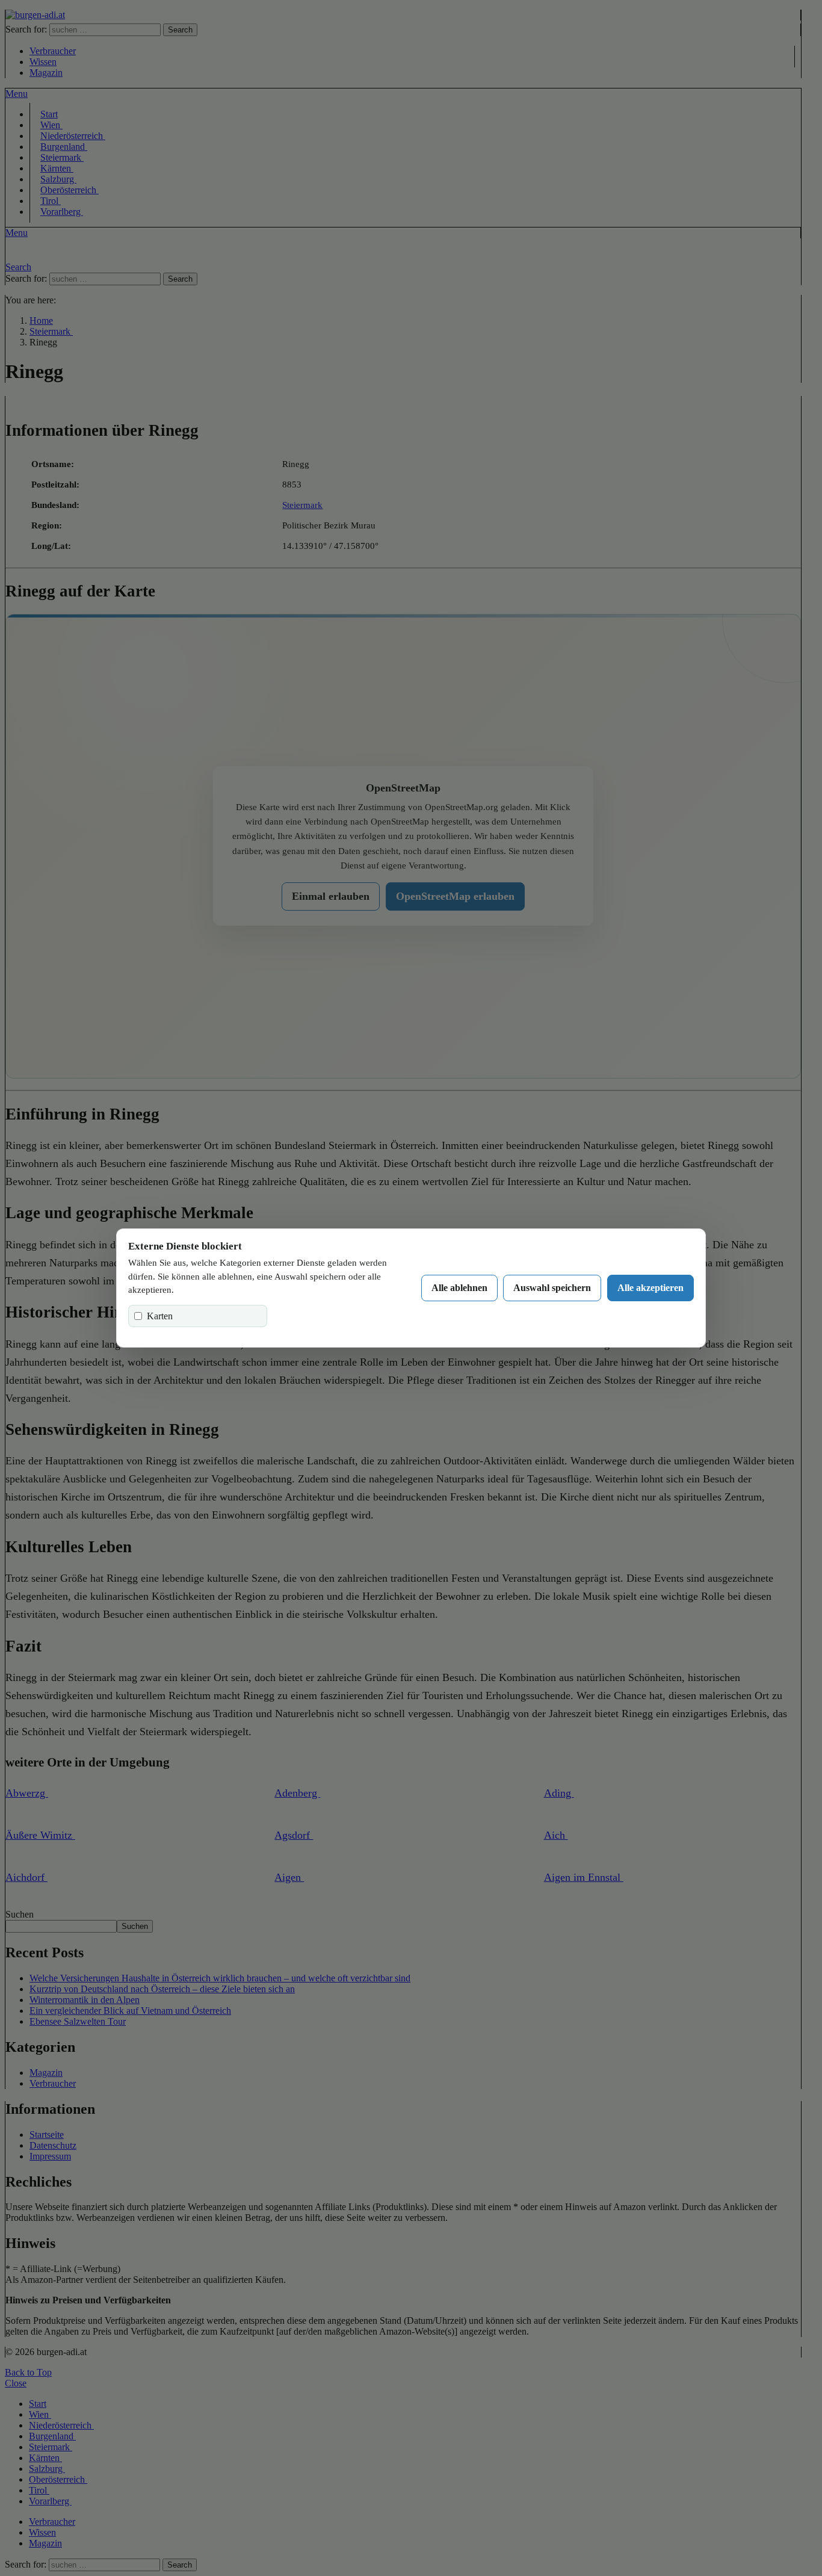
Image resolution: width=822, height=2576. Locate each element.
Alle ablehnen (459, 1288)
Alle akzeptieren (650, 1288)
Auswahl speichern (552, 1288)
